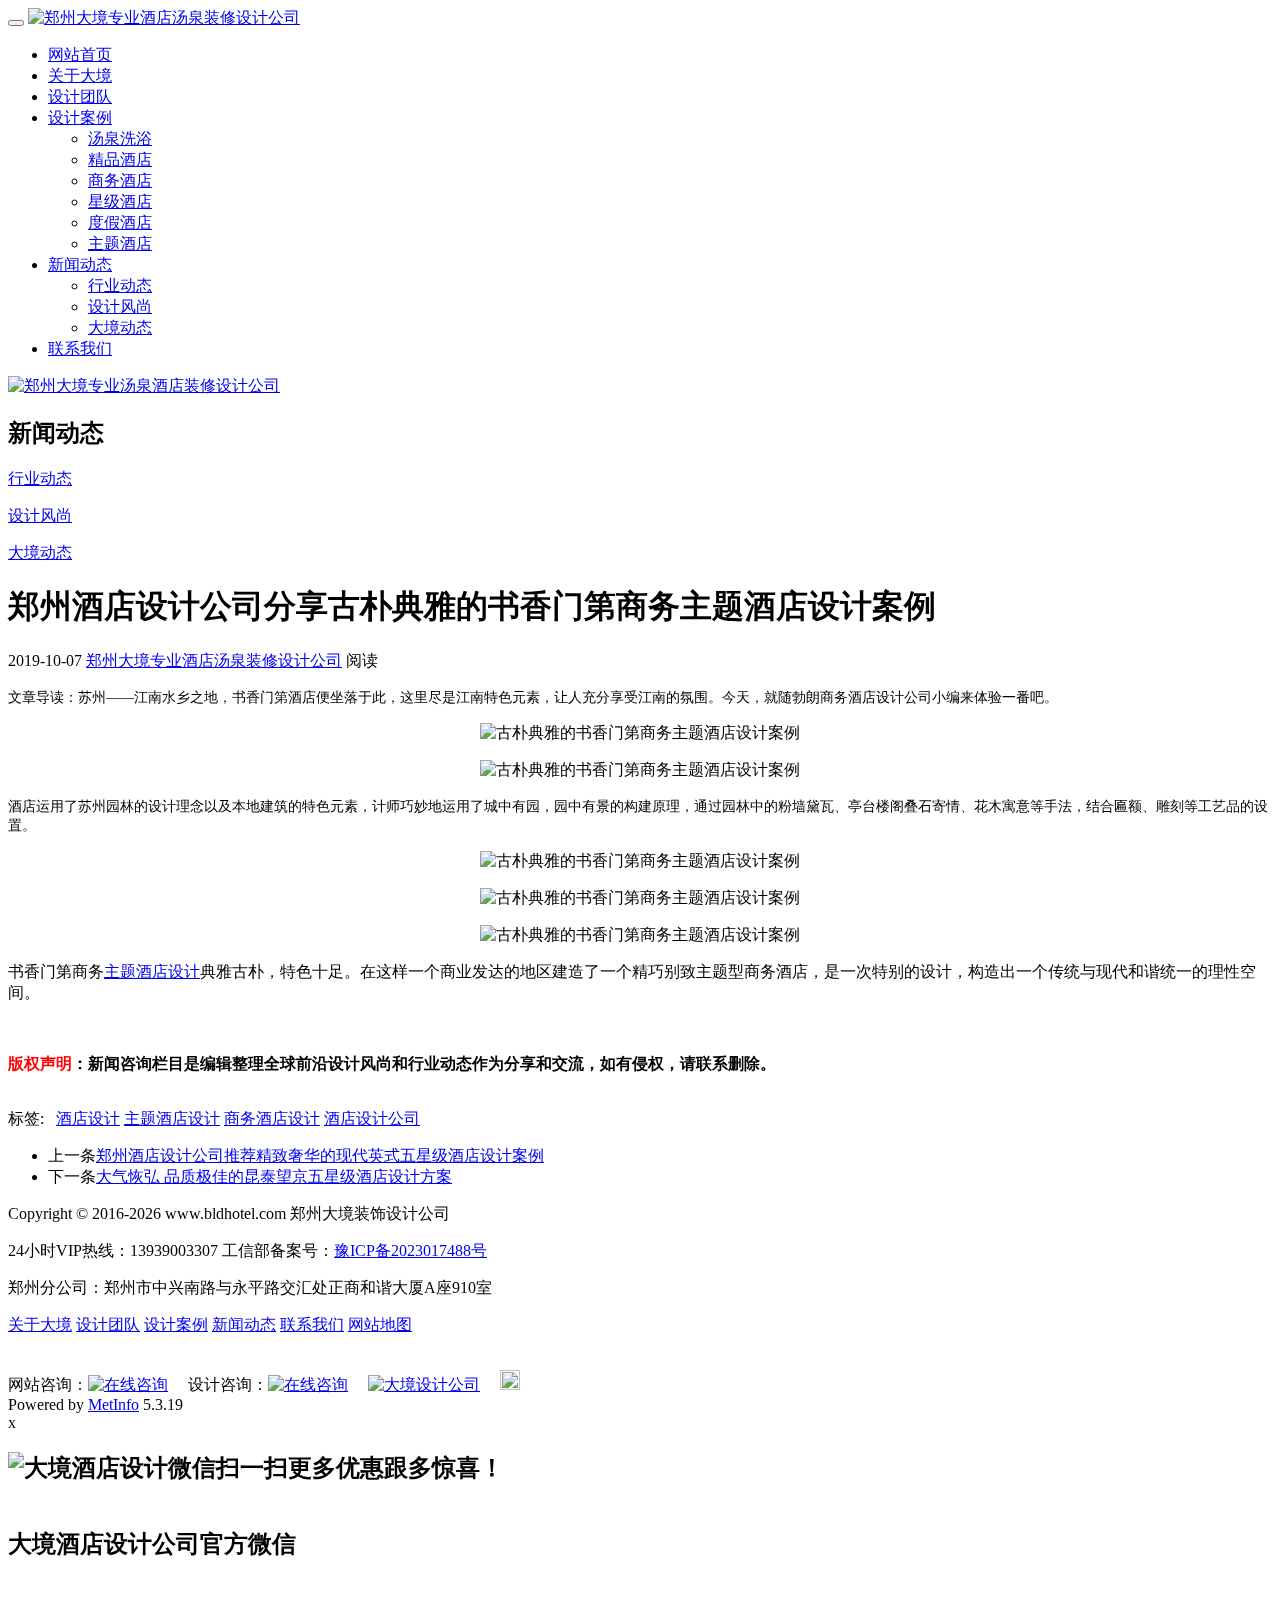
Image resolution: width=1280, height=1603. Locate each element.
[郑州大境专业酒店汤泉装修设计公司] (164, 17)
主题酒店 (120, 243)
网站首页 (80, 54)
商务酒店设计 (272, 1118)
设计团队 (80, 96)
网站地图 (380, 1324)
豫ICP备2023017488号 (410, 1250)
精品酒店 (120, 159)
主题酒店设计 (152, 971)
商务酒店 (120, 180)
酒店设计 (88, 1118)
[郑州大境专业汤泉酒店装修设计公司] (144, 385)
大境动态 (120, 327)
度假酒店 (120, 222)
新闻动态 (80, 264)
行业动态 (120, 285)
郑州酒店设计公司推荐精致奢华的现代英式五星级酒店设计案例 (320, 1155)
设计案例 (80, 117)
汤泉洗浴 (120, 138)
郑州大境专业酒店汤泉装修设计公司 (214, 660)
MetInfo (113, 1404)
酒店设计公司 (372, 1118)
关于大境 (80, 75)
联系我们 (80, 348)
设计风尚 (120, 306)
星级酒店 (120, 201)
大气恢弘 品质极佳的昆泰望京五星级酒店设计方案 (274, 1176)
